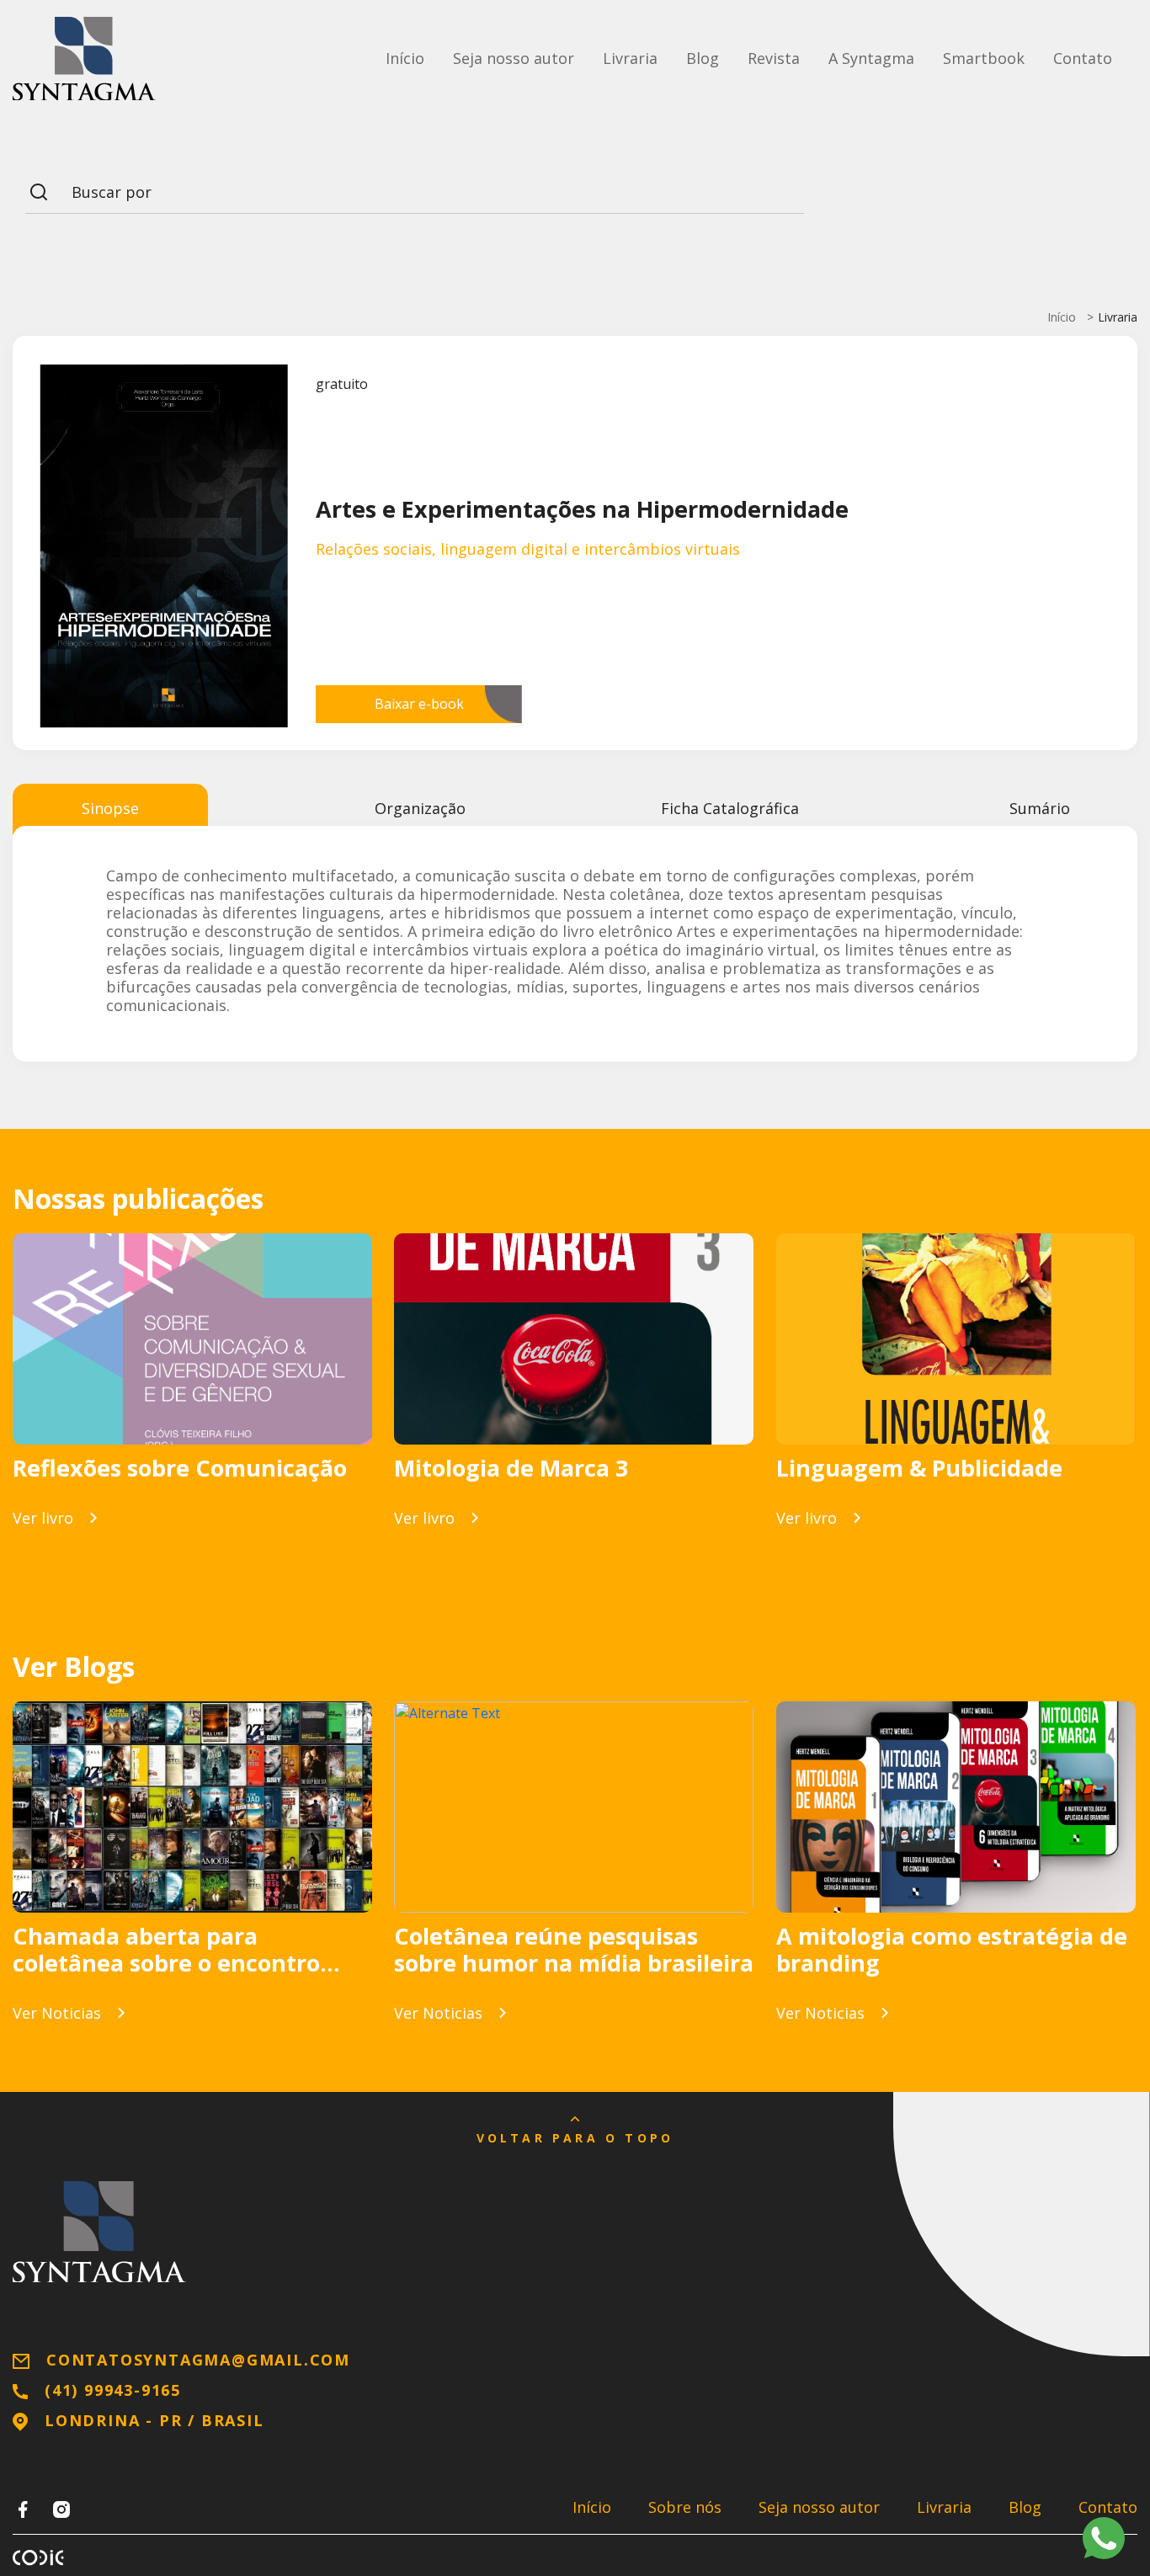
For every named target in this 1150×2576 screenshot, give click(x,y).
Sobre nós (685, 2507)
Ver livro (43, 1518)
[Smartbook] (574, 1339)
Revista (774, 58)
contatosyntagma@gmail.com (198, 2360)
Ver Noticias (57, 2013)
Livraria (630, 58)
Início (405, 58)
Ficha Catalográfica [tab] (730, 808)
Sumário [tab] (1040, 808)
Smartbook (984, 58)
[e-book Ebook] (192, 1339)
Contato (1083, 58)
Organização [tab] (420, 808)
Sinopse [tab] (110, 808)
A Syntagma (871, 58)
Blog (703, 58)
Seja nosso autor (514, 58)
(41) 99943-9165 (113, 2390)
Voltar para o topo (575, 2138)
